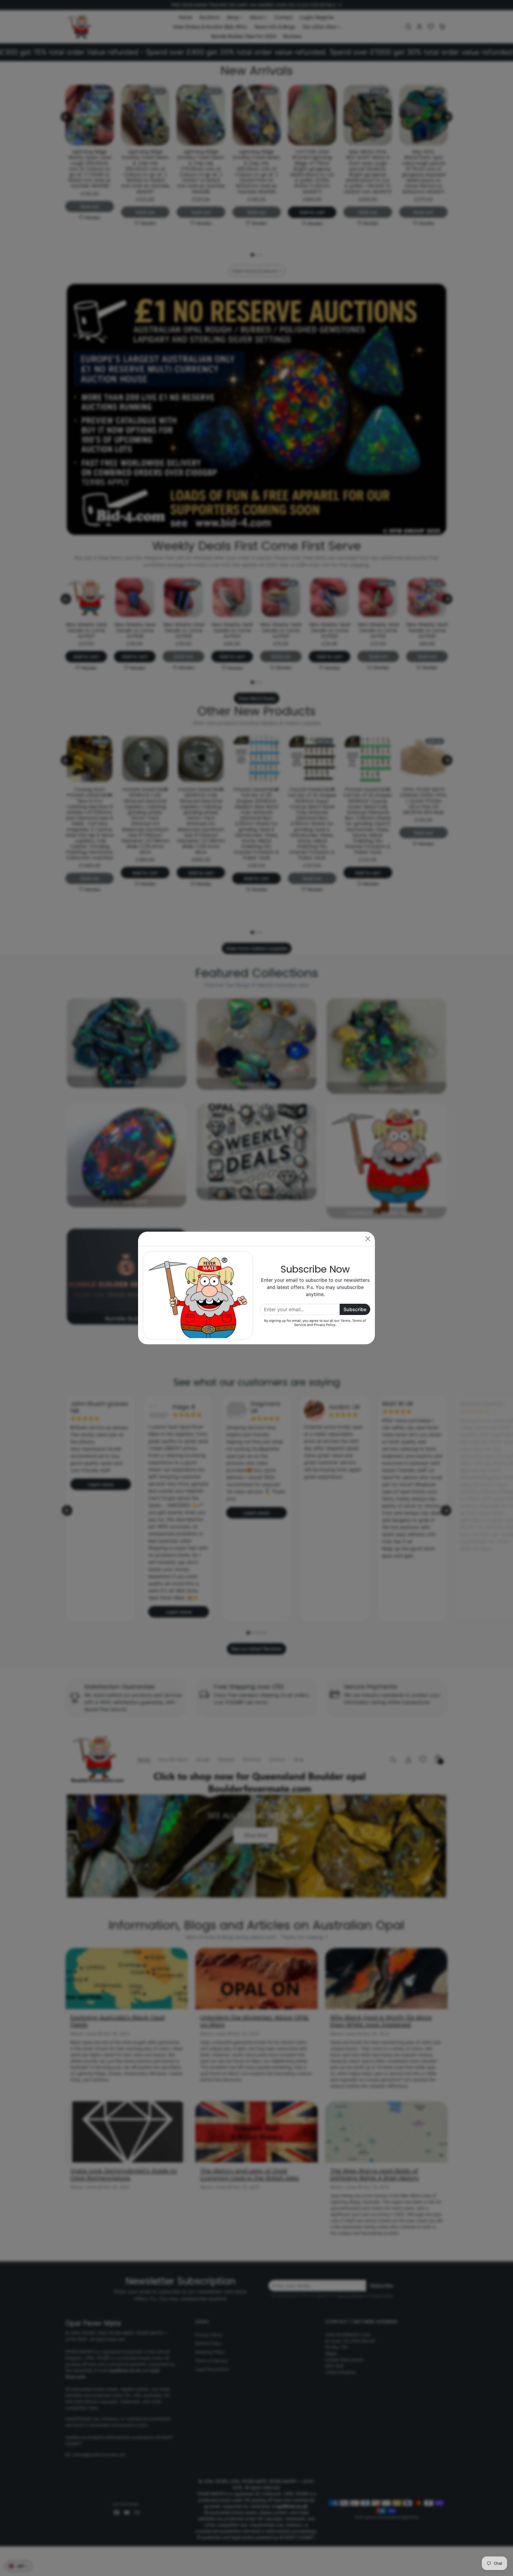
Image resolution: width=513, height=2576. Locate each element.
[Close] (368, 1239)
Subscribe (355, 1309)
